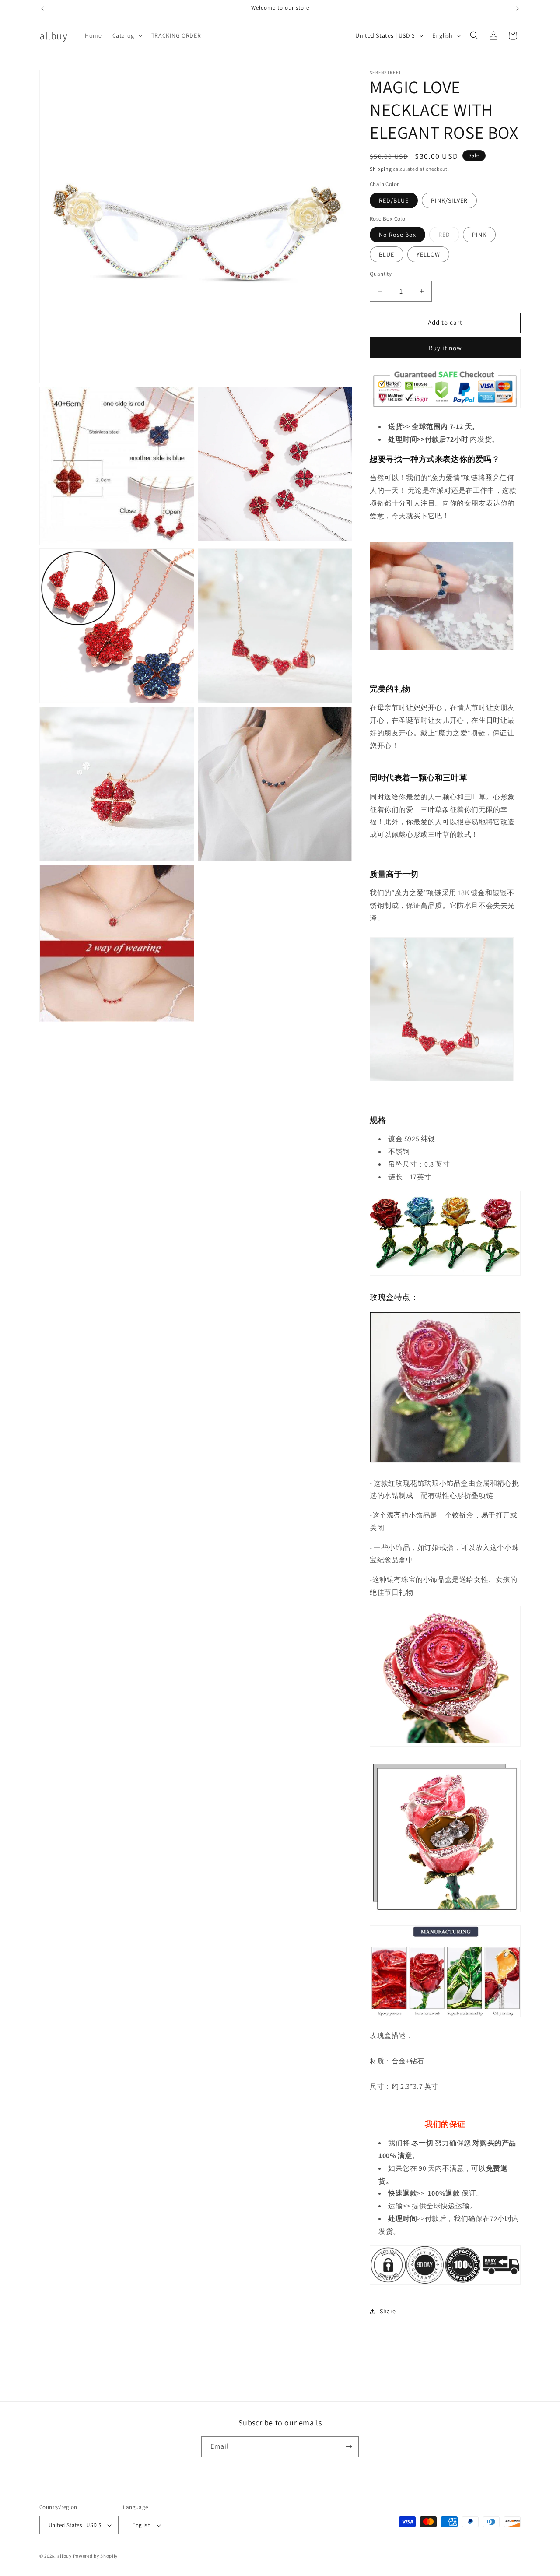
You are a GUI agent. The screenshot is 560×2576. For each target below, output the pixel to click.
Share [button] (388, 2311)
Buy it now (445, 348)
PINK (479, 235)
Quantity (381, 274)
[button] (127, 35)
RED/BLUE (394, 200)
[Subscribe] (349, 2447)
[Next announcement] (518, 8)
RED (449, 236)
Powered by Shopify (96, 2556)
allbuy (65, 2556)
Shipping (381, 169)
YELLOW (428, 254)
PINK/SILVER (449, 200)
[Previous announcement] (42, 8)
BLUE (387, 254)
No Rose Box (397, 235)
